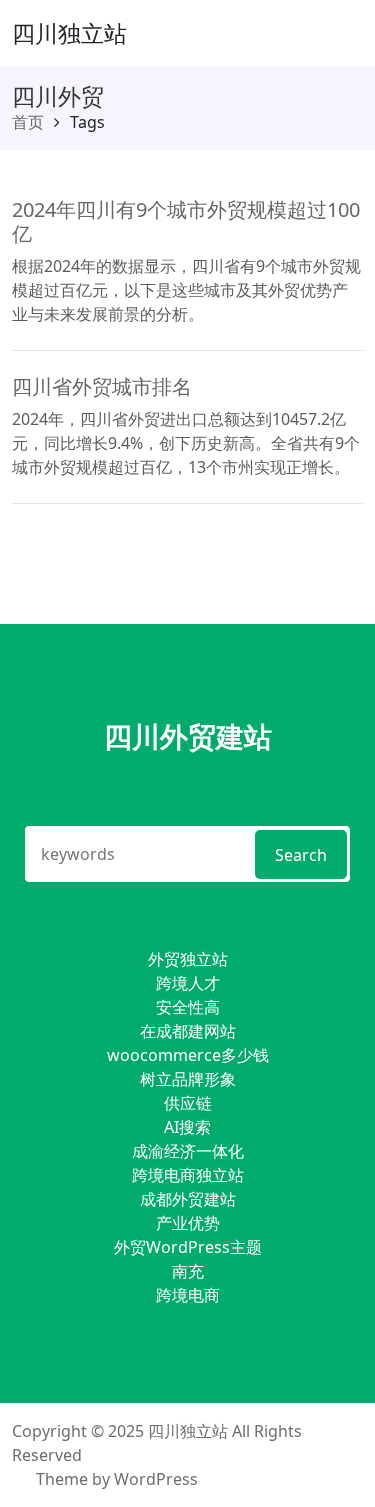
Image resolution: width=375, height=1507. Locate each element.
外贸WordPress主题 (188, 1247)
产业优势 (188, 1223)
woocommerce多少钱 (188, 1055)
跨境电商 (188, 1295)
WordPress (156, 1479)
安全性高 (188, 1007)
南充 (188, 1271)
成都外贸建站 (188, 1199)
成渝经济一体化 (188, 1151)
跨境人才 (188, 983)
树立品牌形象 (188, 1079)
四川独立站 (69, 33)
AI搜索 (187, 1127)
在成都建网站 (188, 1031)
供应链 (188, 1103)
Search (301, 855)
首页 (28, 122)
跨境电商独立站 (188, 1175)
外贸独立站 (188, 959)
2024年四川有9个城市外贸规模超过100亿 (186, 221)
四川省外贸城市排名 (102, 386)
